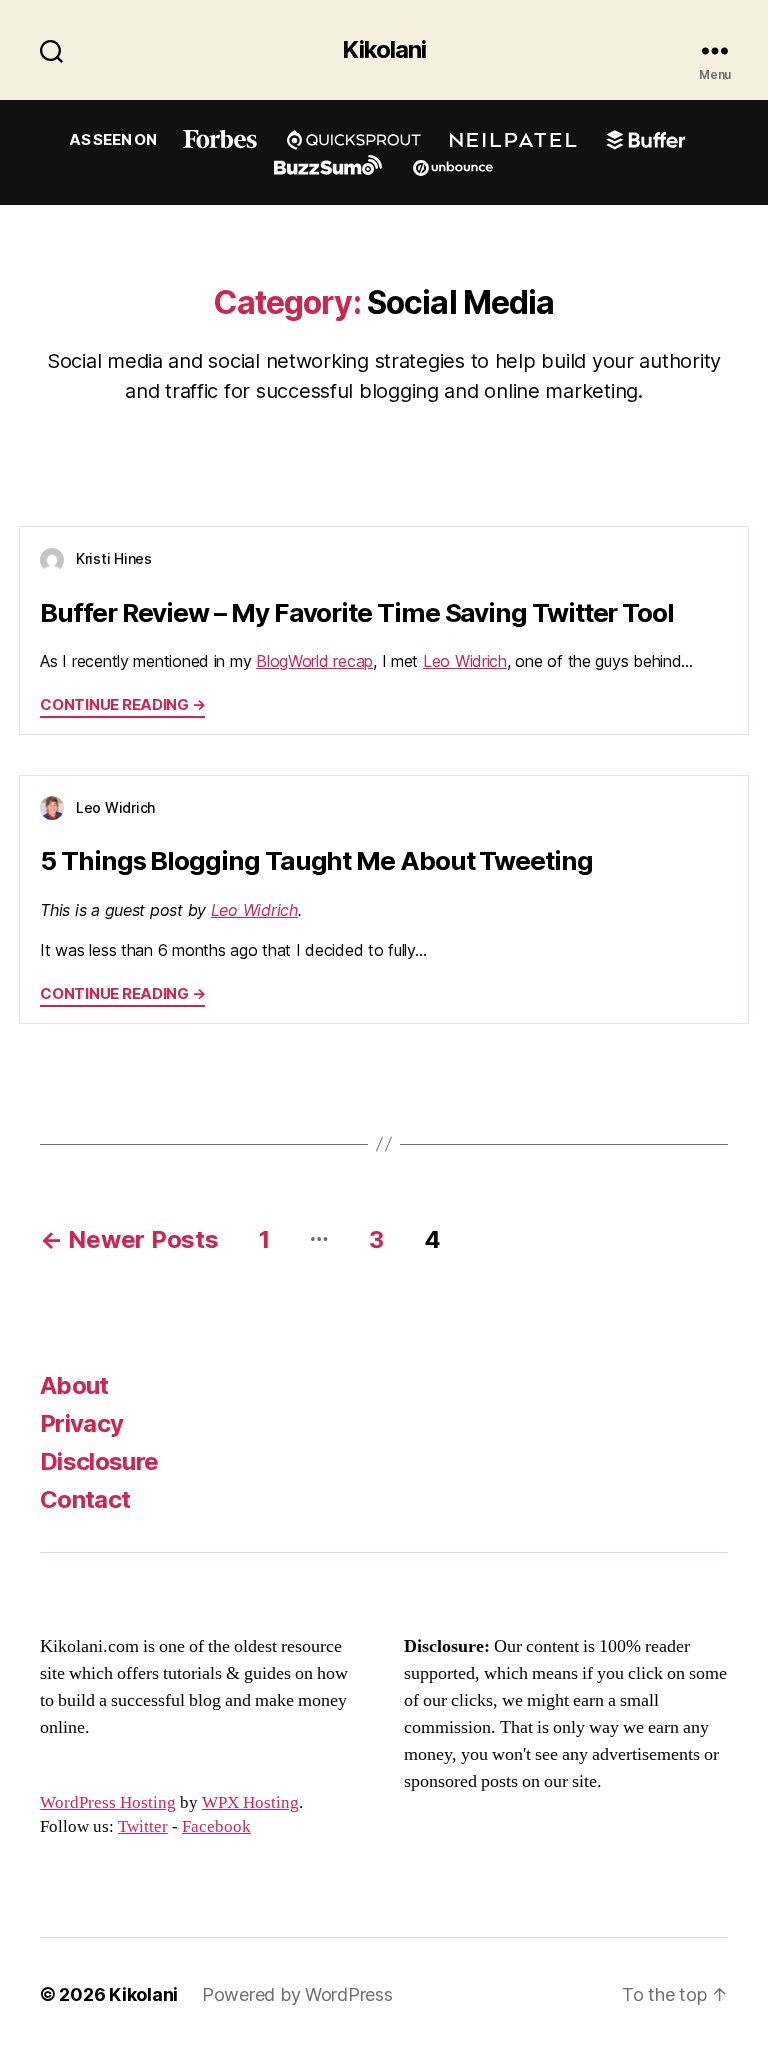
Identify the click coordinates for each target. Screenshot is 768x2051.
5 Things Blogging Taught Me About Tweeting (316, 860)
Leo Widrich (465, 661)
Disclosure (99, 1461)
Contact (85, 1499)
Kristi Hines (114, 558)
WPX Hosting (250, 1803)
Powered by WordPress (297, 1994)
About (74, 1385)
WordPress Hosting (108, 1803)
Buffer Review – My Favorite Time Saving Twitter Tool (357, 612)
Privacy (81, 1423)
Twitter (143, 1827)
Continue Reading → (122, 704)
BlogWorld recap (314, 661)
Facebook (216, 1827)
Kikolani (384, 50)
